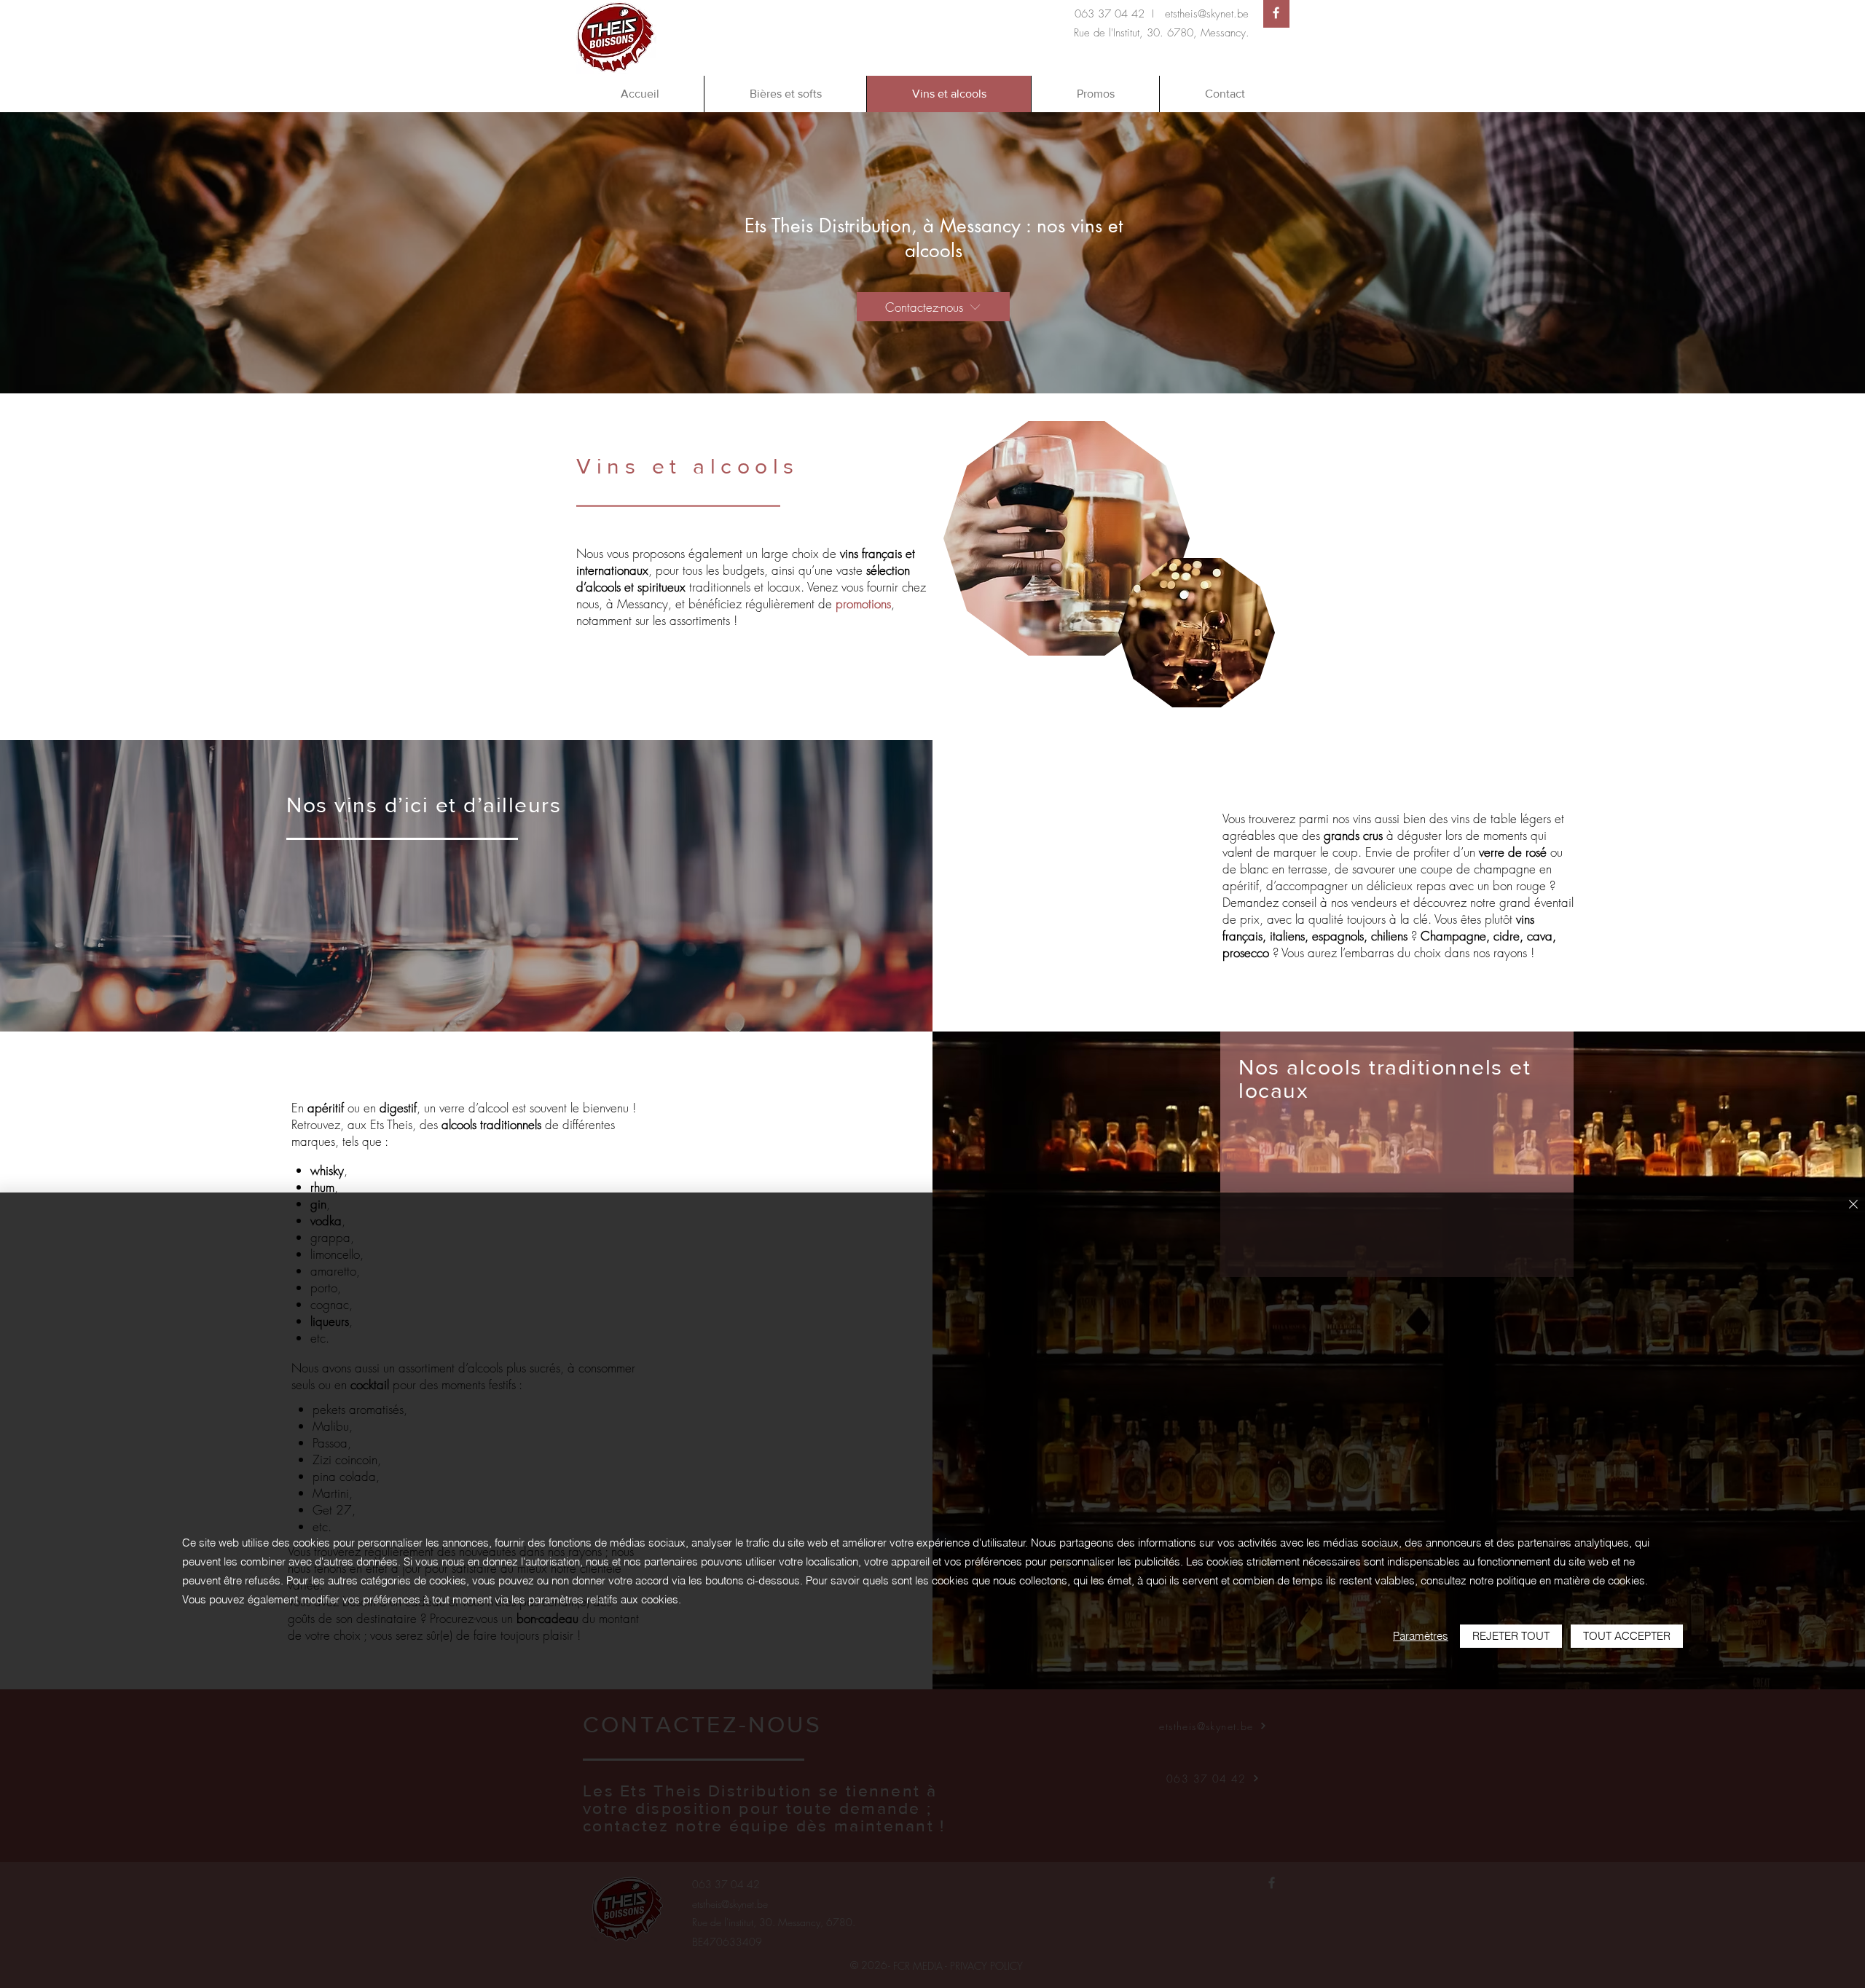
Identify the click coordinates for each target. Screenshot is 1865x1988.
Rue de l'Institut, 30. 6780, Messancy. (1162, 33)
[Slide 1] (932, 364)
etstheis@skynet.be (1207, 14)
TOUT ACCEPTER (1627, 1636)
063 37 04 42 (1110, 14)
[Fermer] (1853, 1205)
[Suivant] (1785, 253)
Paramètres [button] (1421, 1636)
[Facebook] (1276, 13)
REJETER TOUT (1511, 1636)
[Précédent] (80, 253)
